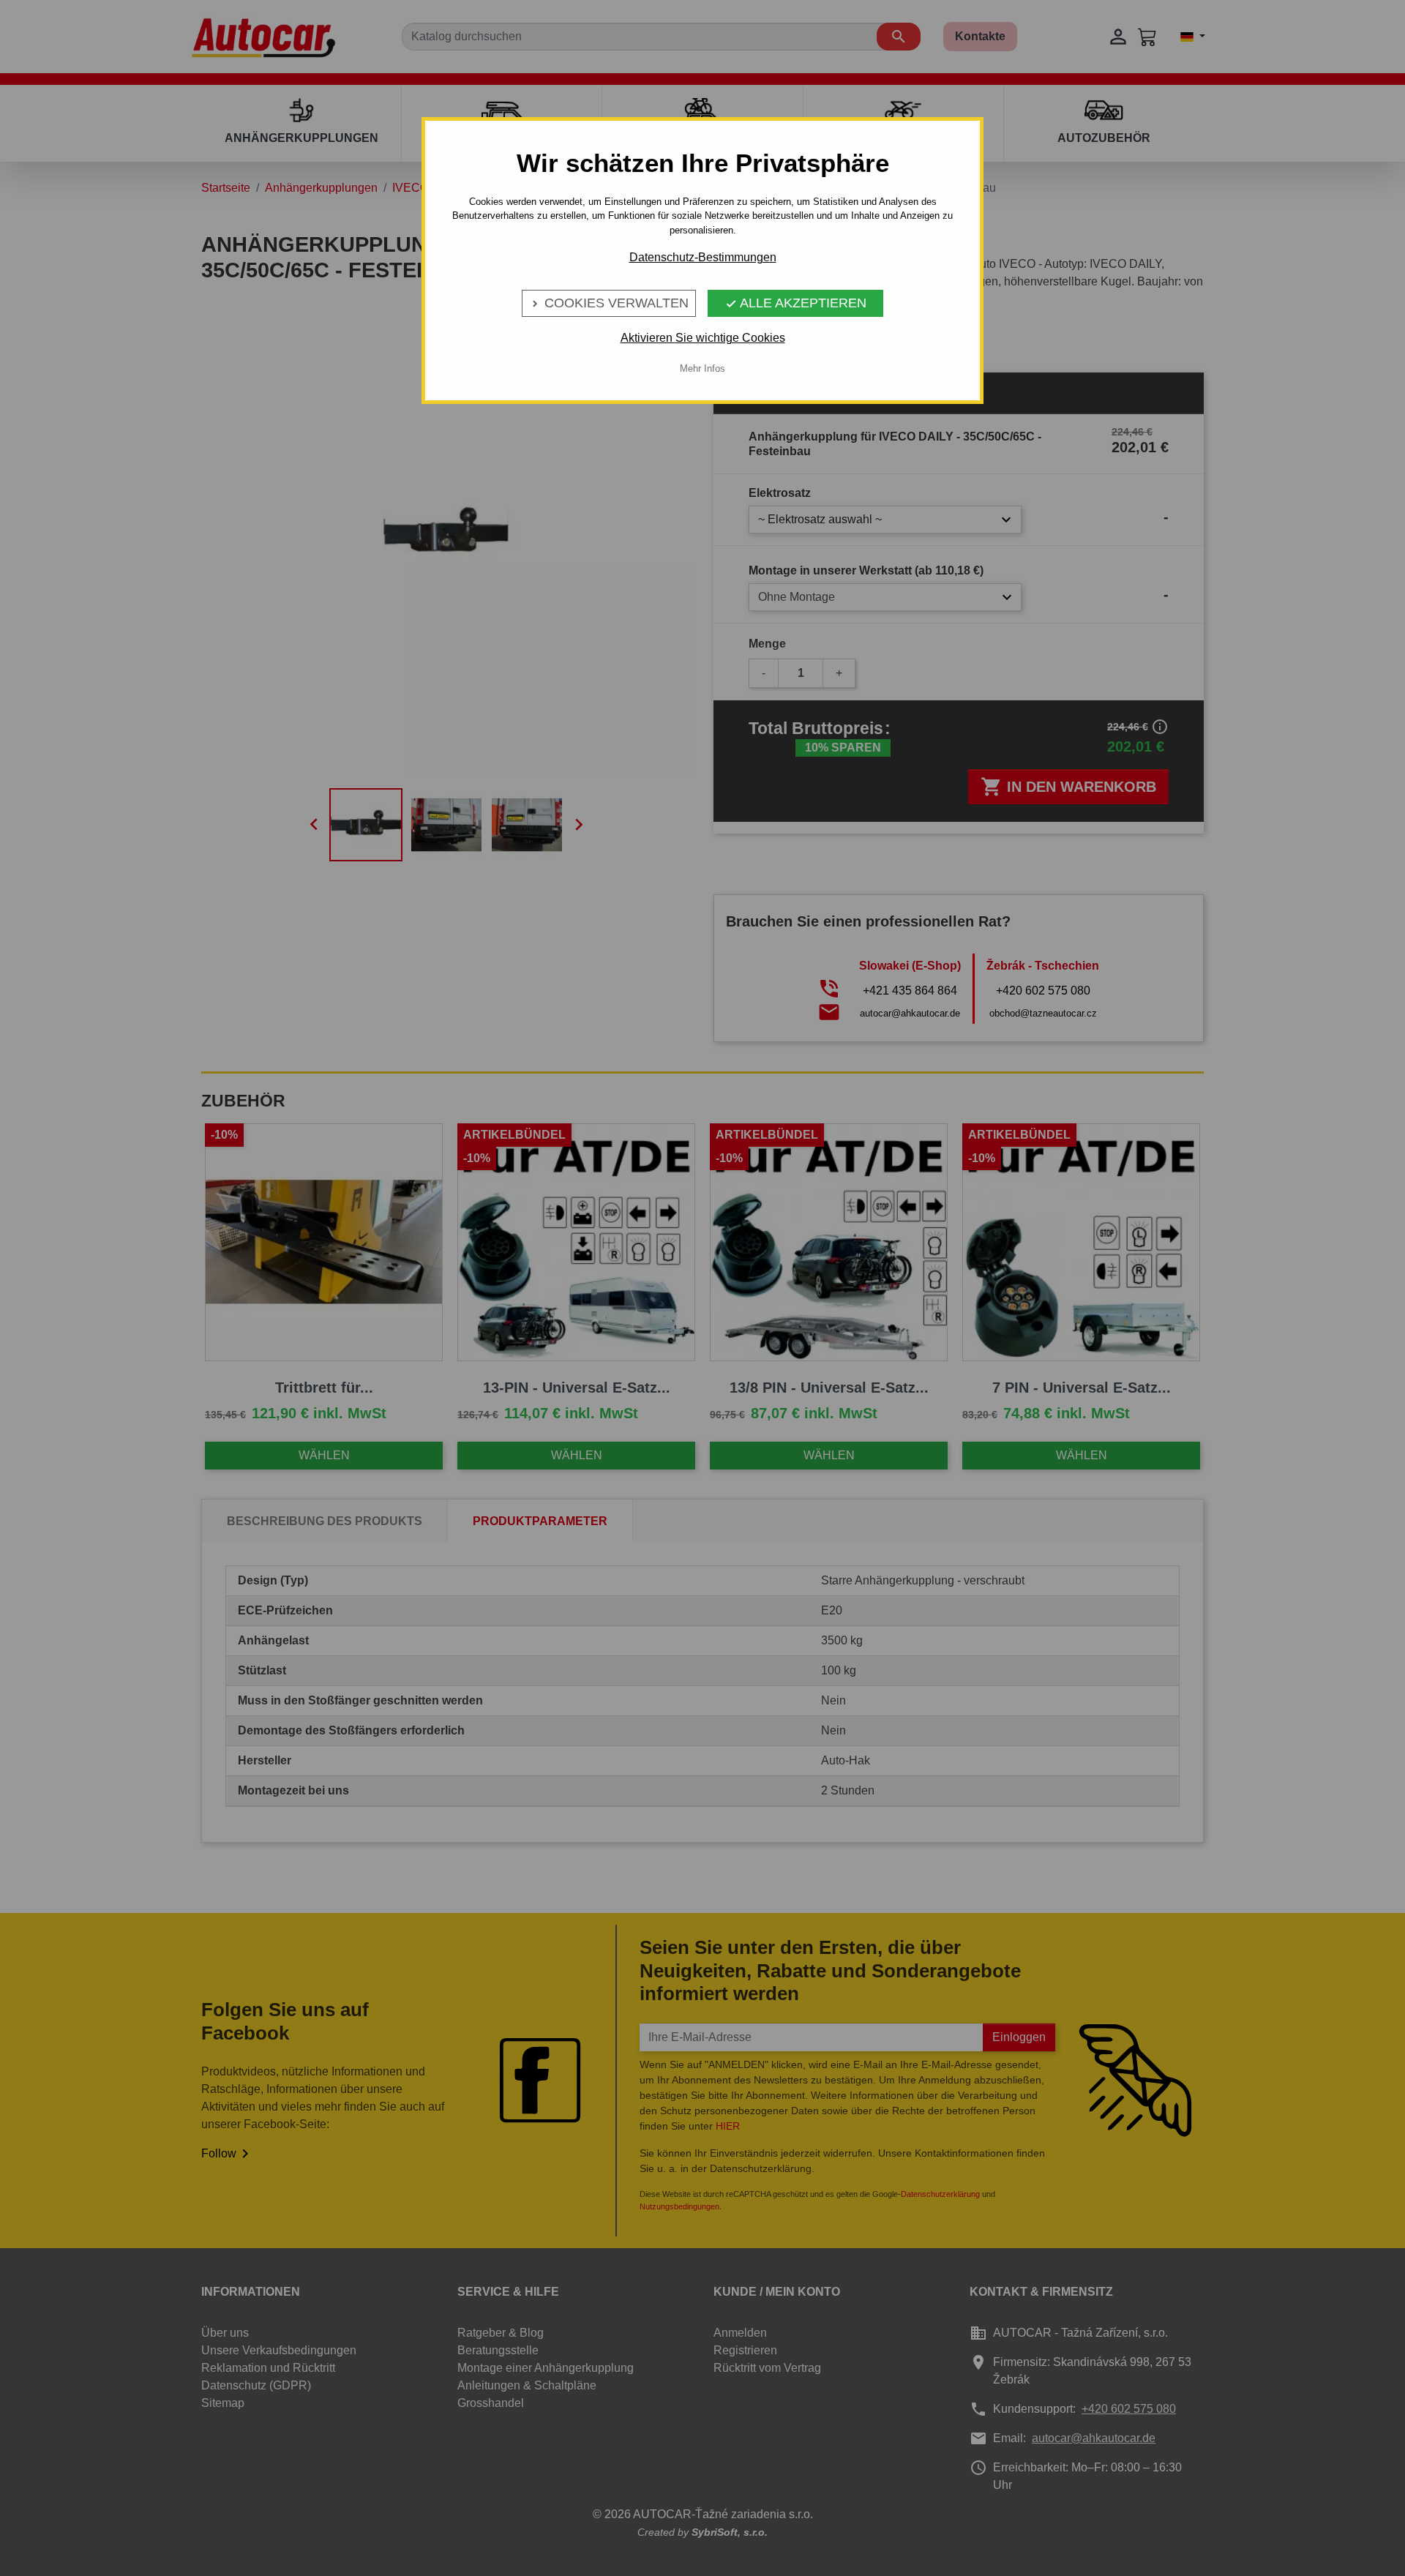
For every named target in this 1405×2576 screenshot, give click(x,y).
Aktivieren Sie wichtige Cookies (703, 338)
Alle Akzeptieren (796, 303)
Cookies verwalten (609, 303)
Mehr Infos (702, 368)
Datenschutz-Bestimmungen (703, 257)
